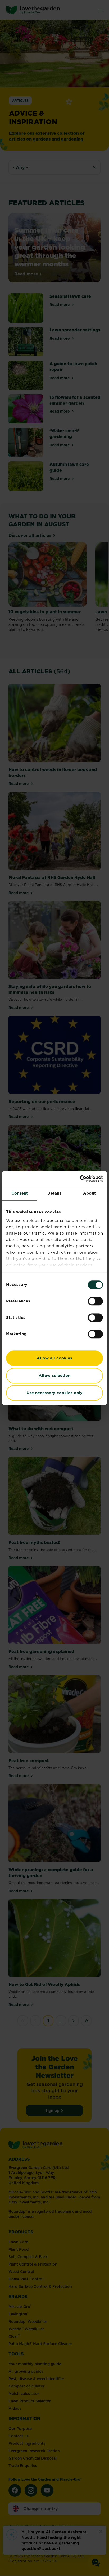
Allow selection (54, 1376)
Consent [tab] (20, 1193)
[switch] (95, 1301)
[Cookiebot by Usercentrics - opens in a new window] (80, 1179)
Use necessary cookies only (54, 1393)
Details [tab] (55, 1193)
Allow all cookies (54, 1358)
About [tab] (89, 1193)
